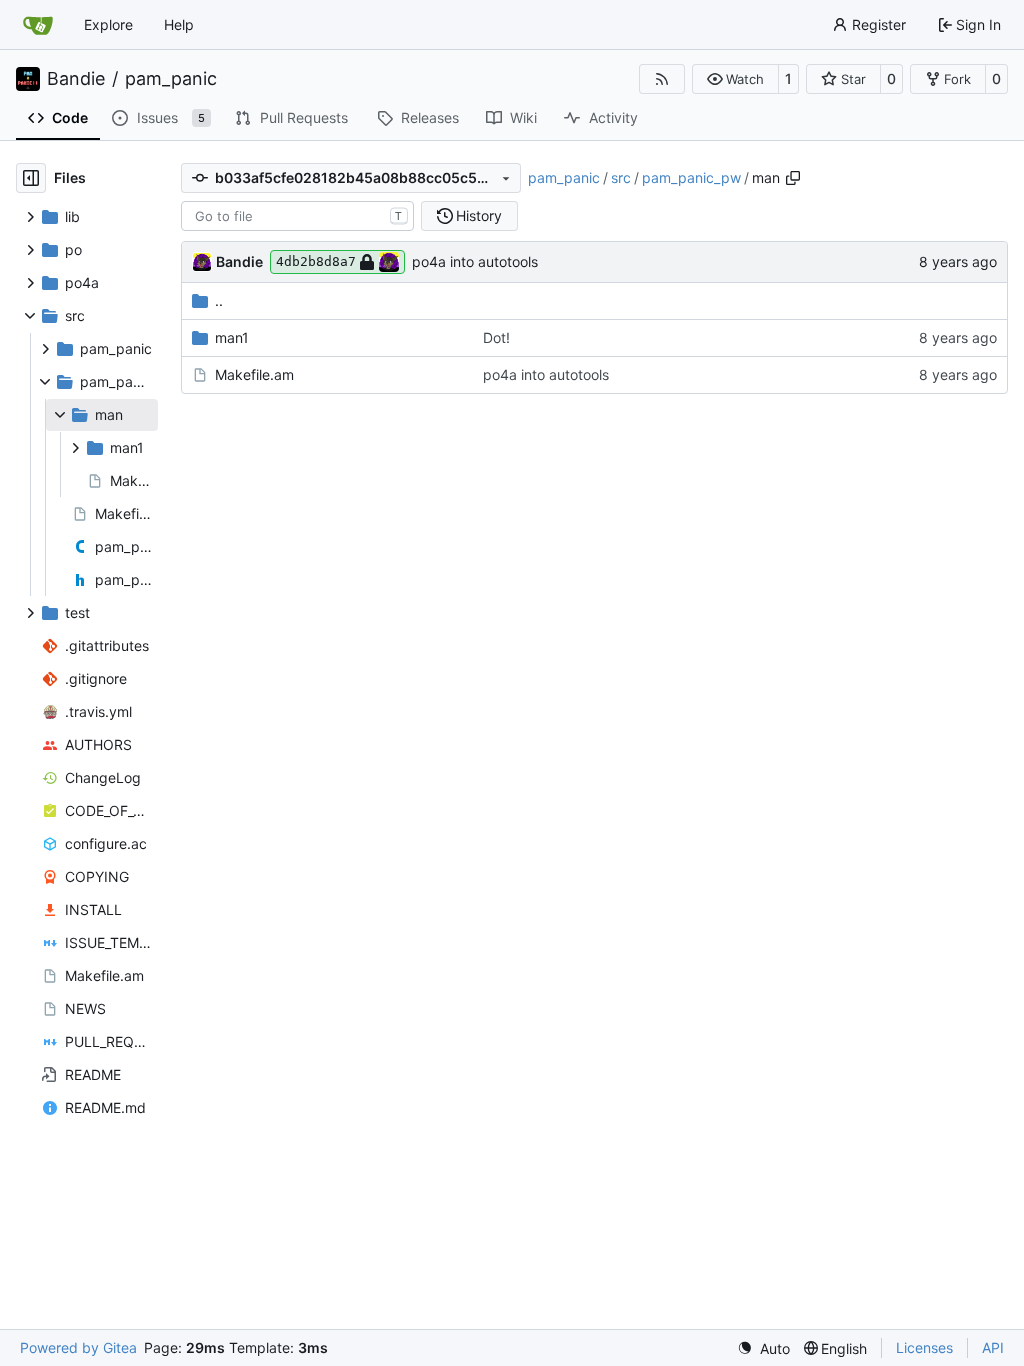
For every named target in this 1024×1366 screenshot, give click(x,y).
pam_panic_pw (691, 177)
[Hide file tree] (31, 178)
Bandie (76, 79)
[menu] (763, 1348)
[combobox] (297, 216)
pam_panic (171, 79)
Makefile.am (254, 374)
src (621, 177)
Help (179, 24)
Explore (108, 24)
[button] (735, 79)
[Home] (38, 25)
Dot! (496, 337)
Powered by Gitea (78, 1347)
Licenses (924, 1347)
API (993, 1347)
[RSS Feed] (662, 79)
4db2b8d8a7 (316, 261)
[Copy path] (793, 178)
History (479, 215)
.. (219, 300)
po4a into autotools (475, 261)
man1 (232, 337)
